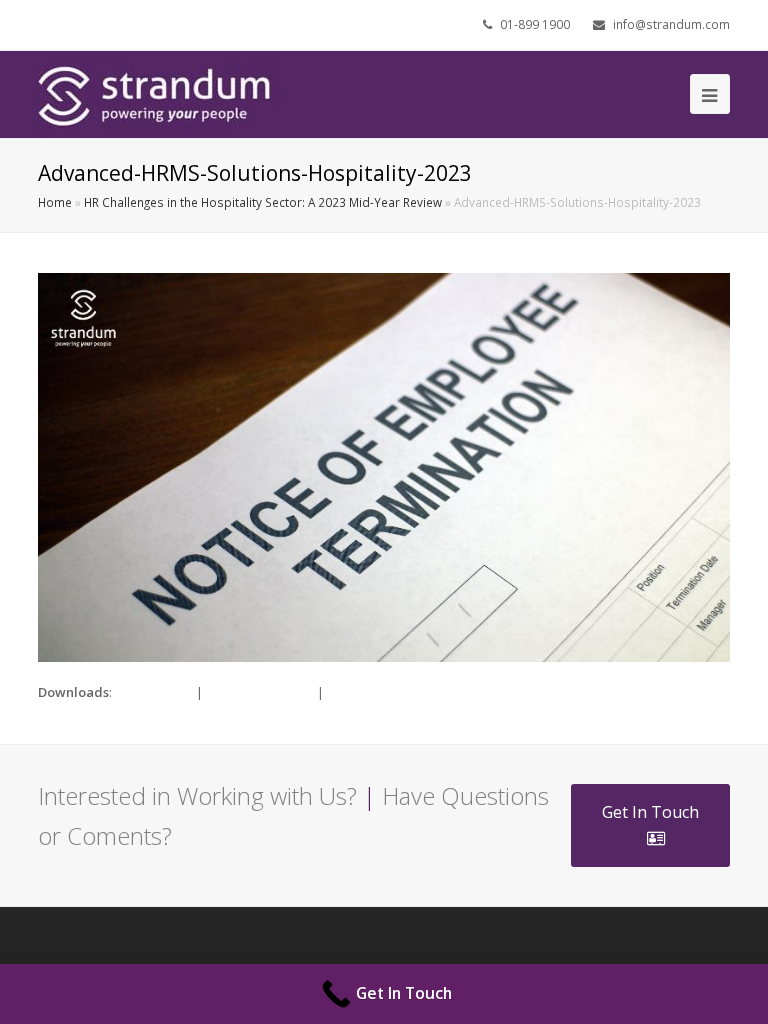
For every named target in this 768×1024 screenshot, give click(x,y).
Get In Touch (650, 812)
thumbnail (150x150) (387, 692)
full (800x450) (154, 692)
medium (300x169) (260, 692)
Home (55, 202)
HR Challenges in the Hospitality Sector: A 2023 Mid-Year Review (263, 202)
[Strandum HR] (163, 93)
